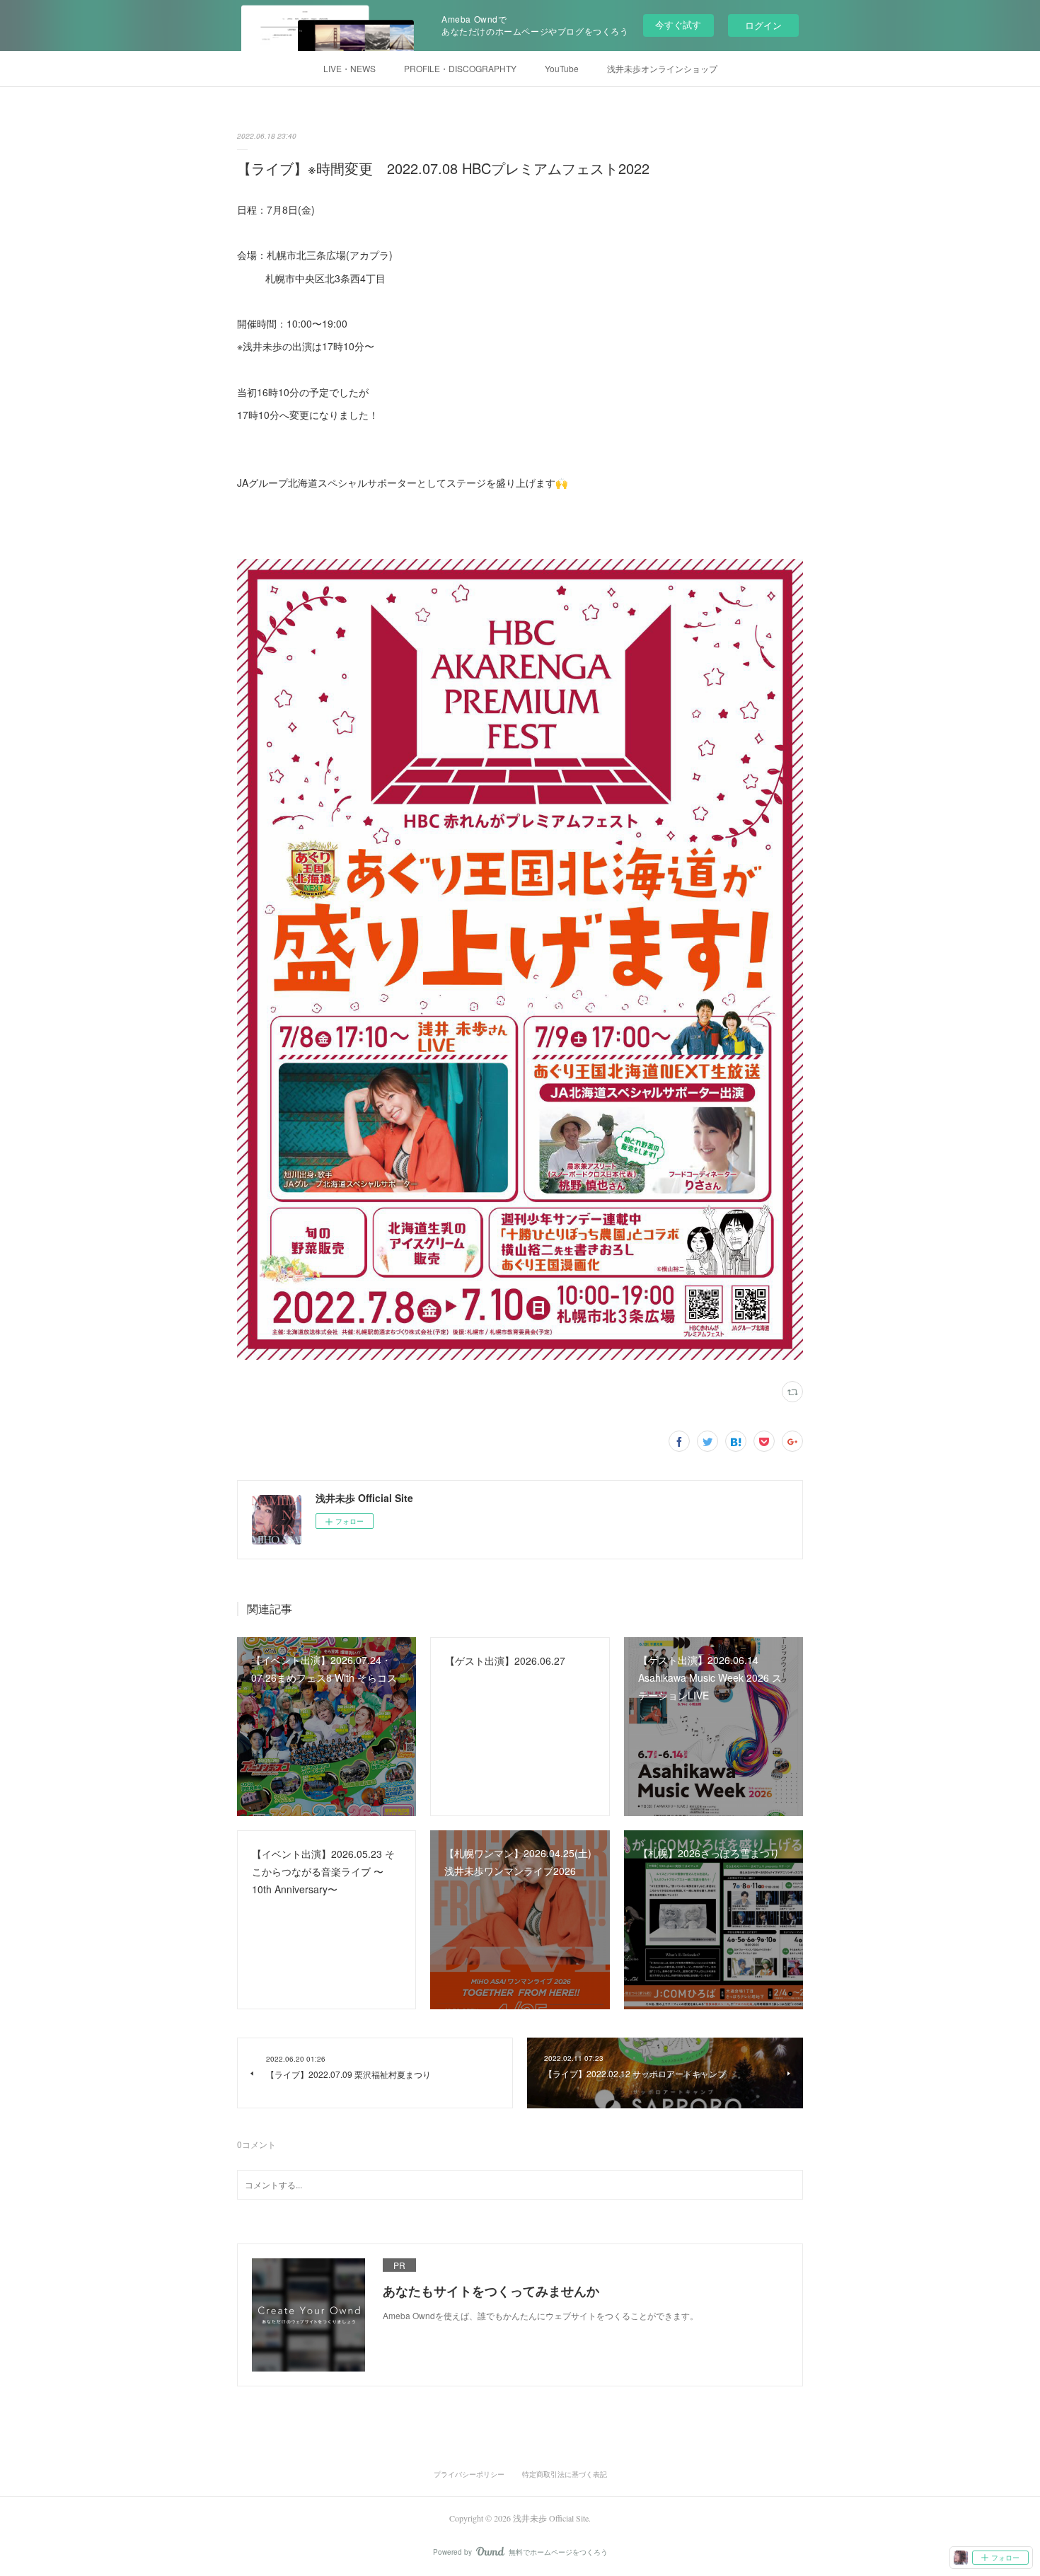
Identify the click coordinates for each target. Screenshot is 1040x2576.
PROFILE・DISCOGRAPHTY (460, 68)
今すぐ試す (678, 24)
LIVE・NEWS (349, 68)
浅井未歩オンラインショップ (662, 68)
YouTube (562, 68)
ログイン (763, 25)
